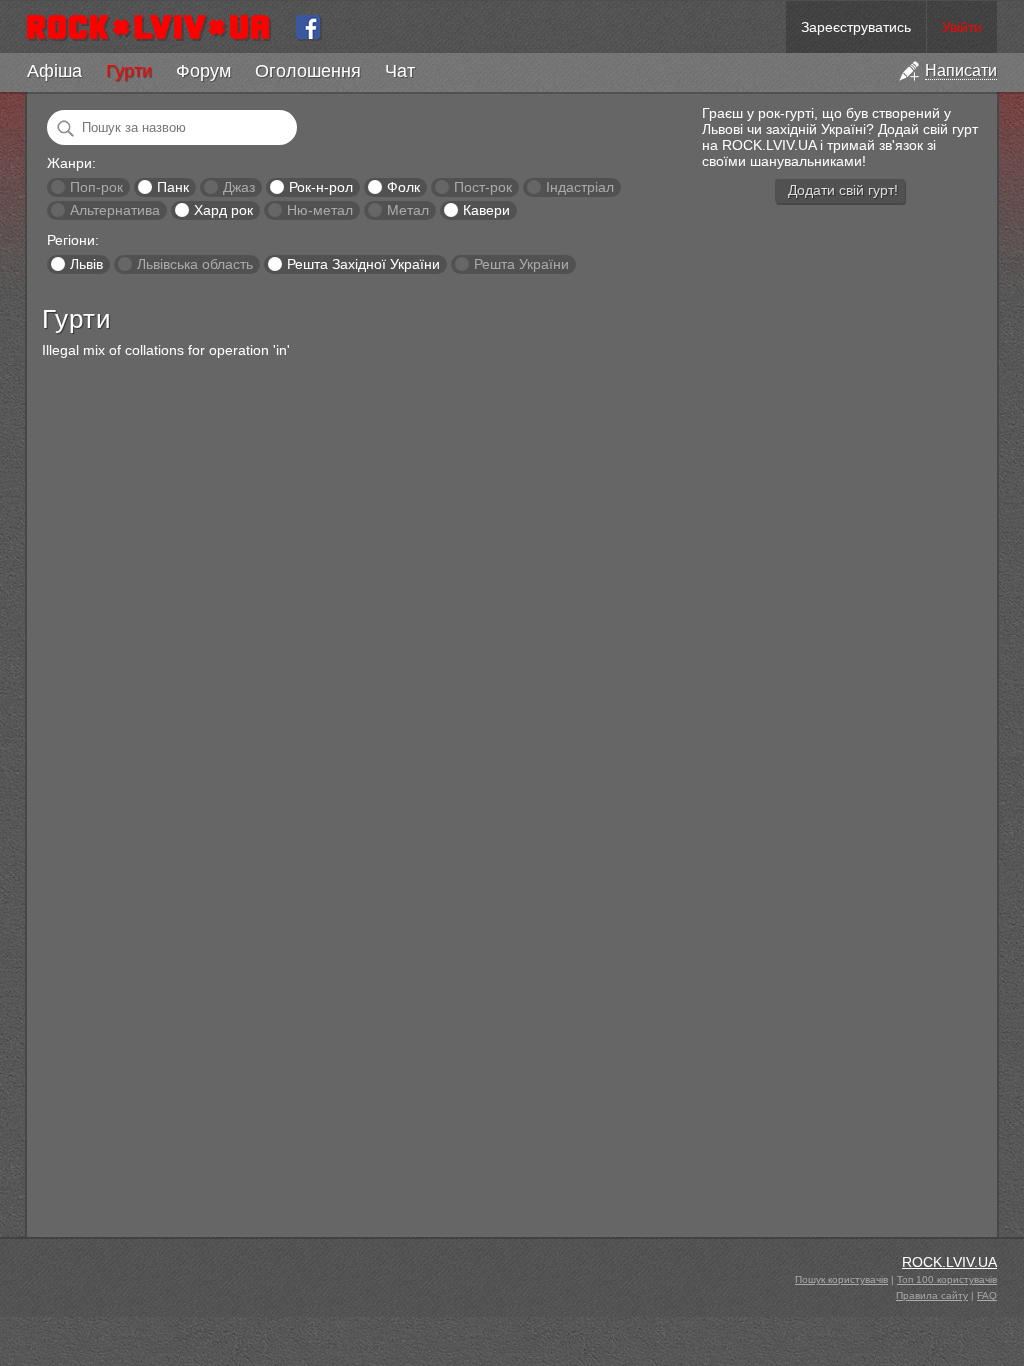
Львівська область (195, 264)
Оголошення (308, 71)
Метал (408, 210)
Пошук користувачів (841, 1279)
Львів (86, 264)
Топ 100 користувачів (947, 1279)
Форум (203, 71)
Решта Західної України (363, 264)
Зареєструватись (856, 27)
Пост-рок (483, 187)
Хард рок (223, 210)
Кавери (486, 210)
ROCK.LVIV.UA (949, 1262)
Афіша (54, 71)
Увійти (962, 27)
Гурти (129, 71)
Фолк (403, 187)
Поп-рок (96, 187)
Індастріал (580, 187)
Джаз (239, 187)
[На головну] (156, 27)
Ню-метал (320, 210)
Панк (173, 187)
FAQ (987, 1295)
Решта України (521, 264)
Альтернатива (115, 210)
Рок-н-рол (321, 187)
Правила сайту (932, 1295)
